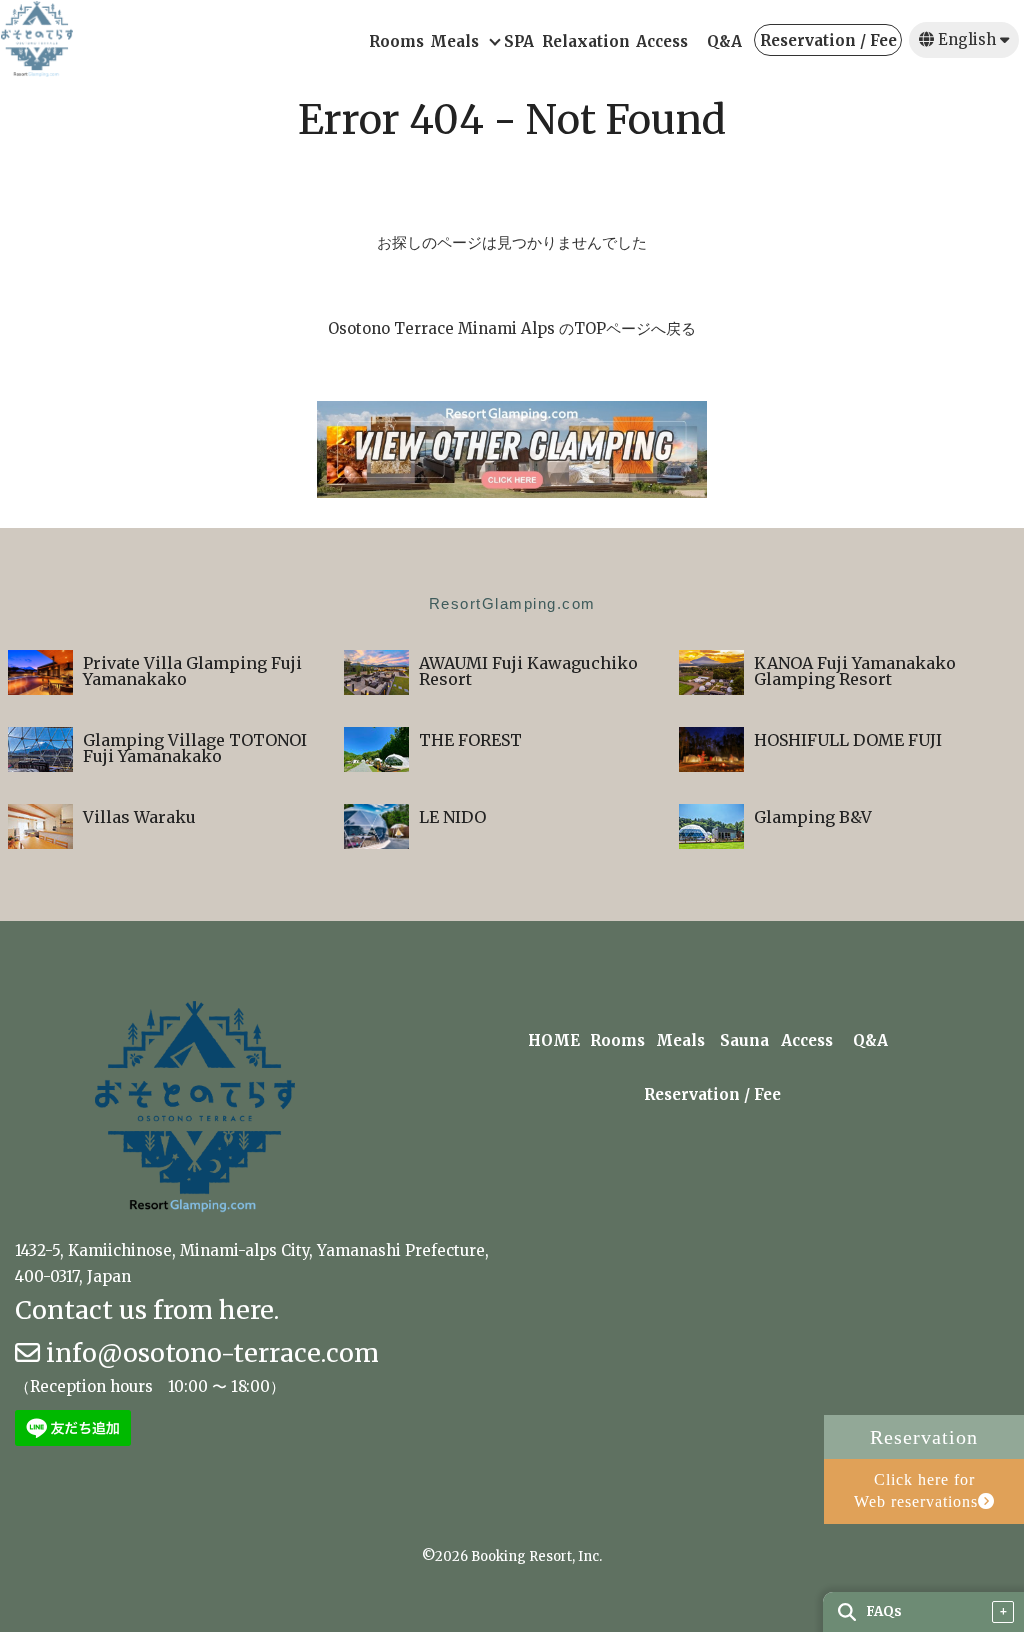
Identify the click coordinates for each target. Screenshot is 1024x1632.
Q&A (724, 42)
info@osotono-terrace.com (209, 1353)
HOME (554, 1041)
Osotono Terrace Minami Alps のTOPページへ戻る (512, 328)
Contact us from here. (147, 1310)
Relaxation (585, 42)
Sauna (744, 1041)
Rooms (396, 42)
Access (662, 42)
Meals (454, 42)
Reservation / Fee (828, 41)
